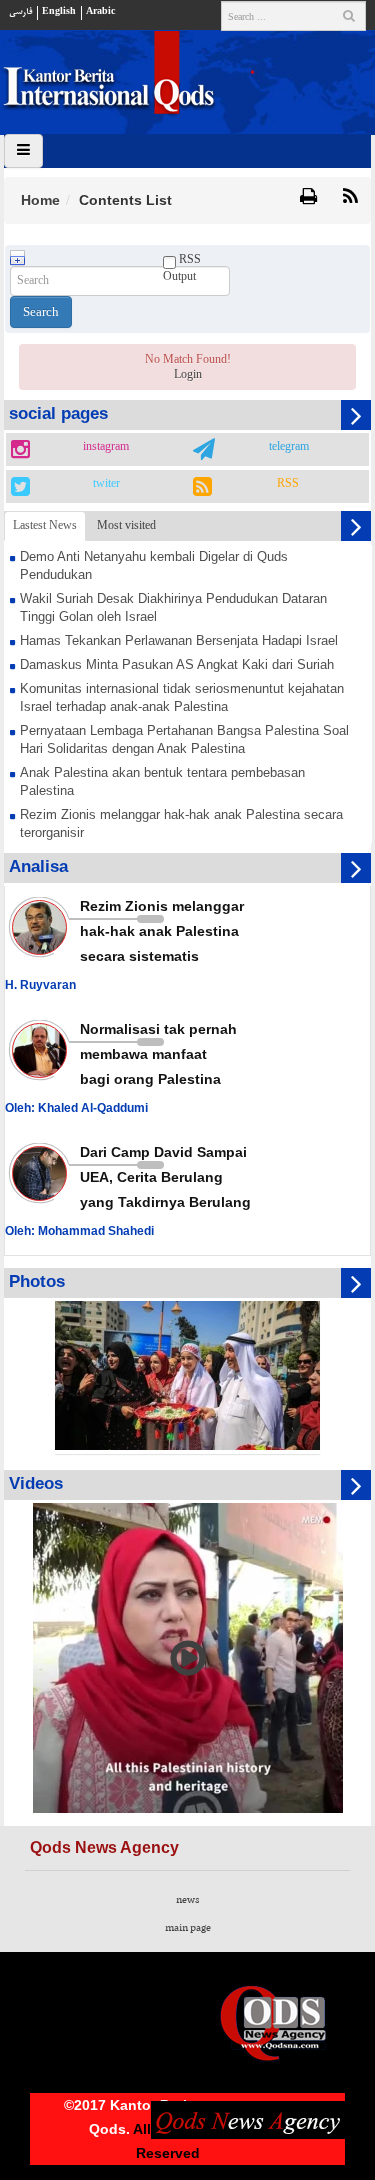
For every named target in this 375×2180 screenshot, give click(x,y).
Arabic (100, 11)
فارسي (20, 11)
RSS (288, 484)
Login (188, 374)
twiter (106, 484)
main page (188, 1928)
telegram (289, 447)
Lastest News (45, 525)
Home (40, 200)
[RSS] (350, 198)
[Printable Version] (308, 198)
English (59, 11)
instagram (106, 447)
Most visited (126, 525)
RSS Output (182, 267)
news (187, 1900)
